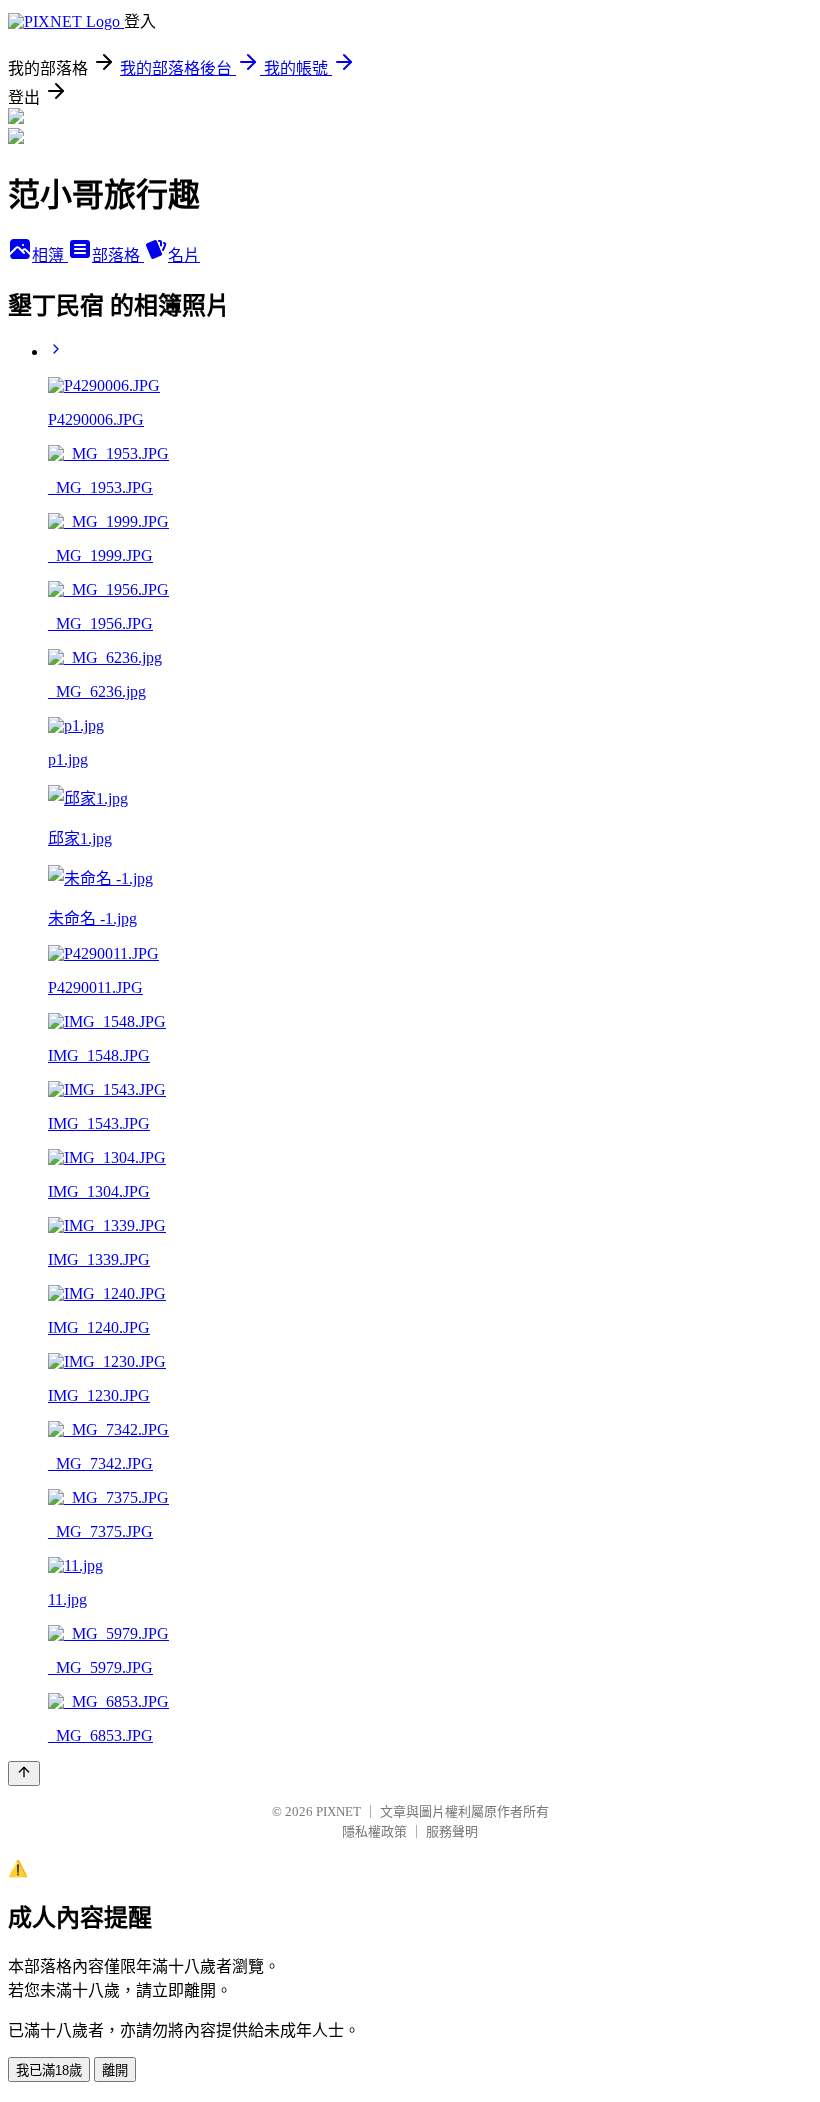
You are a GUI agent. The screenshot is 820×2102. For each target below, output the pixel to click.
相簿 (50, 255)
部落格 (118, 255)
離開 (115, 2070)
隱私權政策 (374, 1831)
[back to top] (24, 1773)
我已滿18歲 (49, 2070)
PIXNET (338, 1811)
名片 (184, 255)
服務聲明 (452, 1831)
